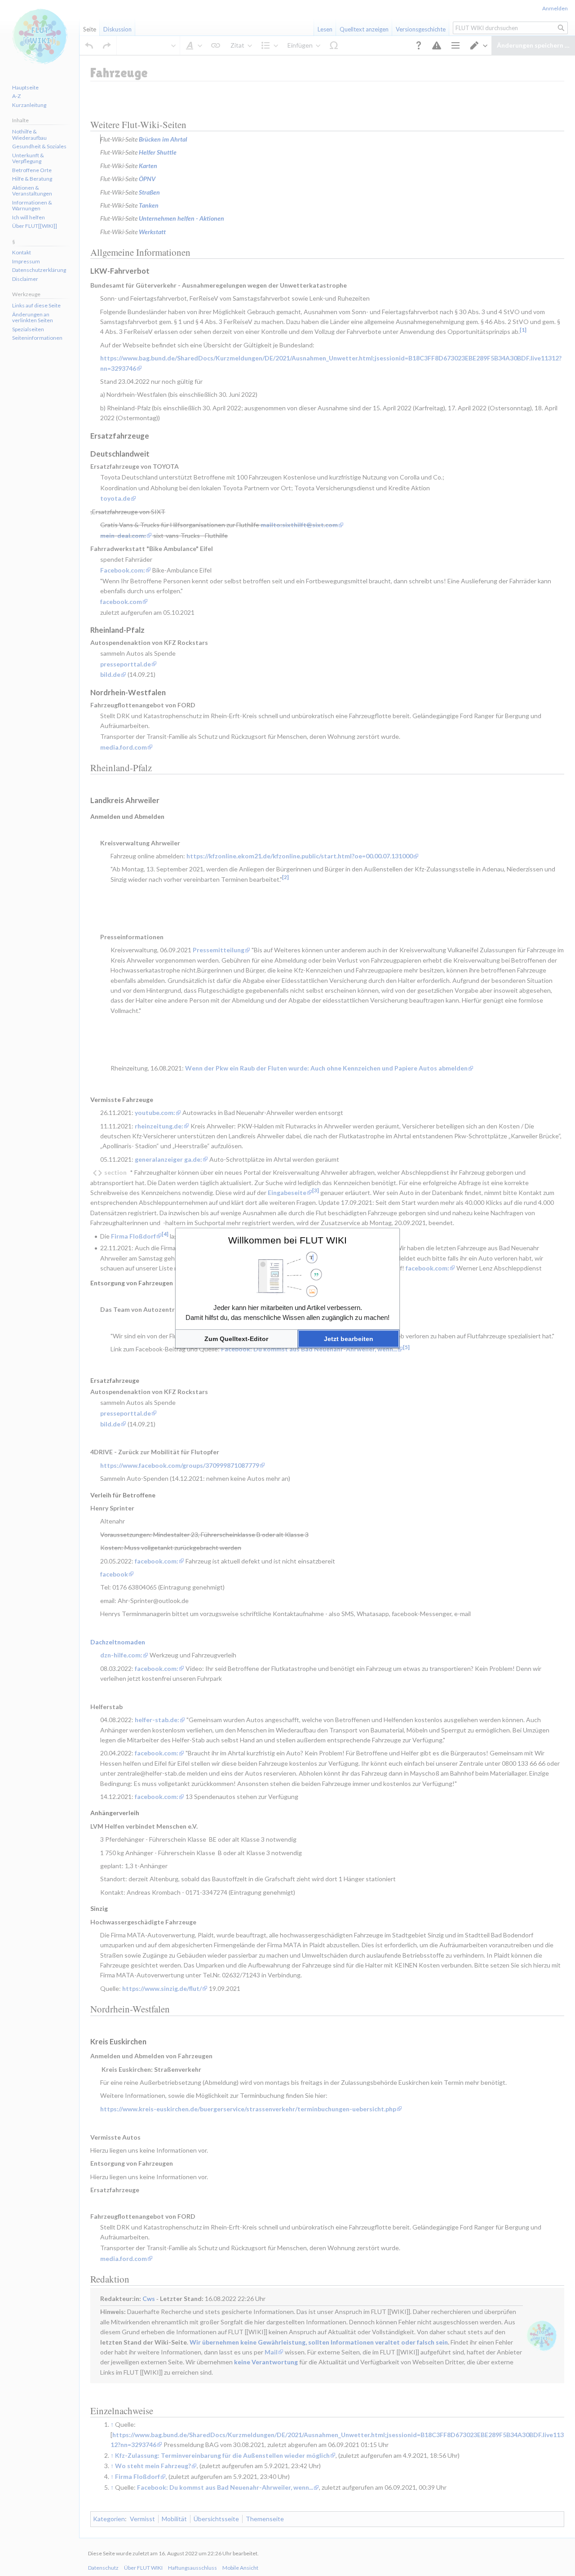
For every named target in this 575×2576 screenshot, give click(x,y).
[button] (237, 1339)
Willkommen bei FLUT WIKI (287, 1240)
